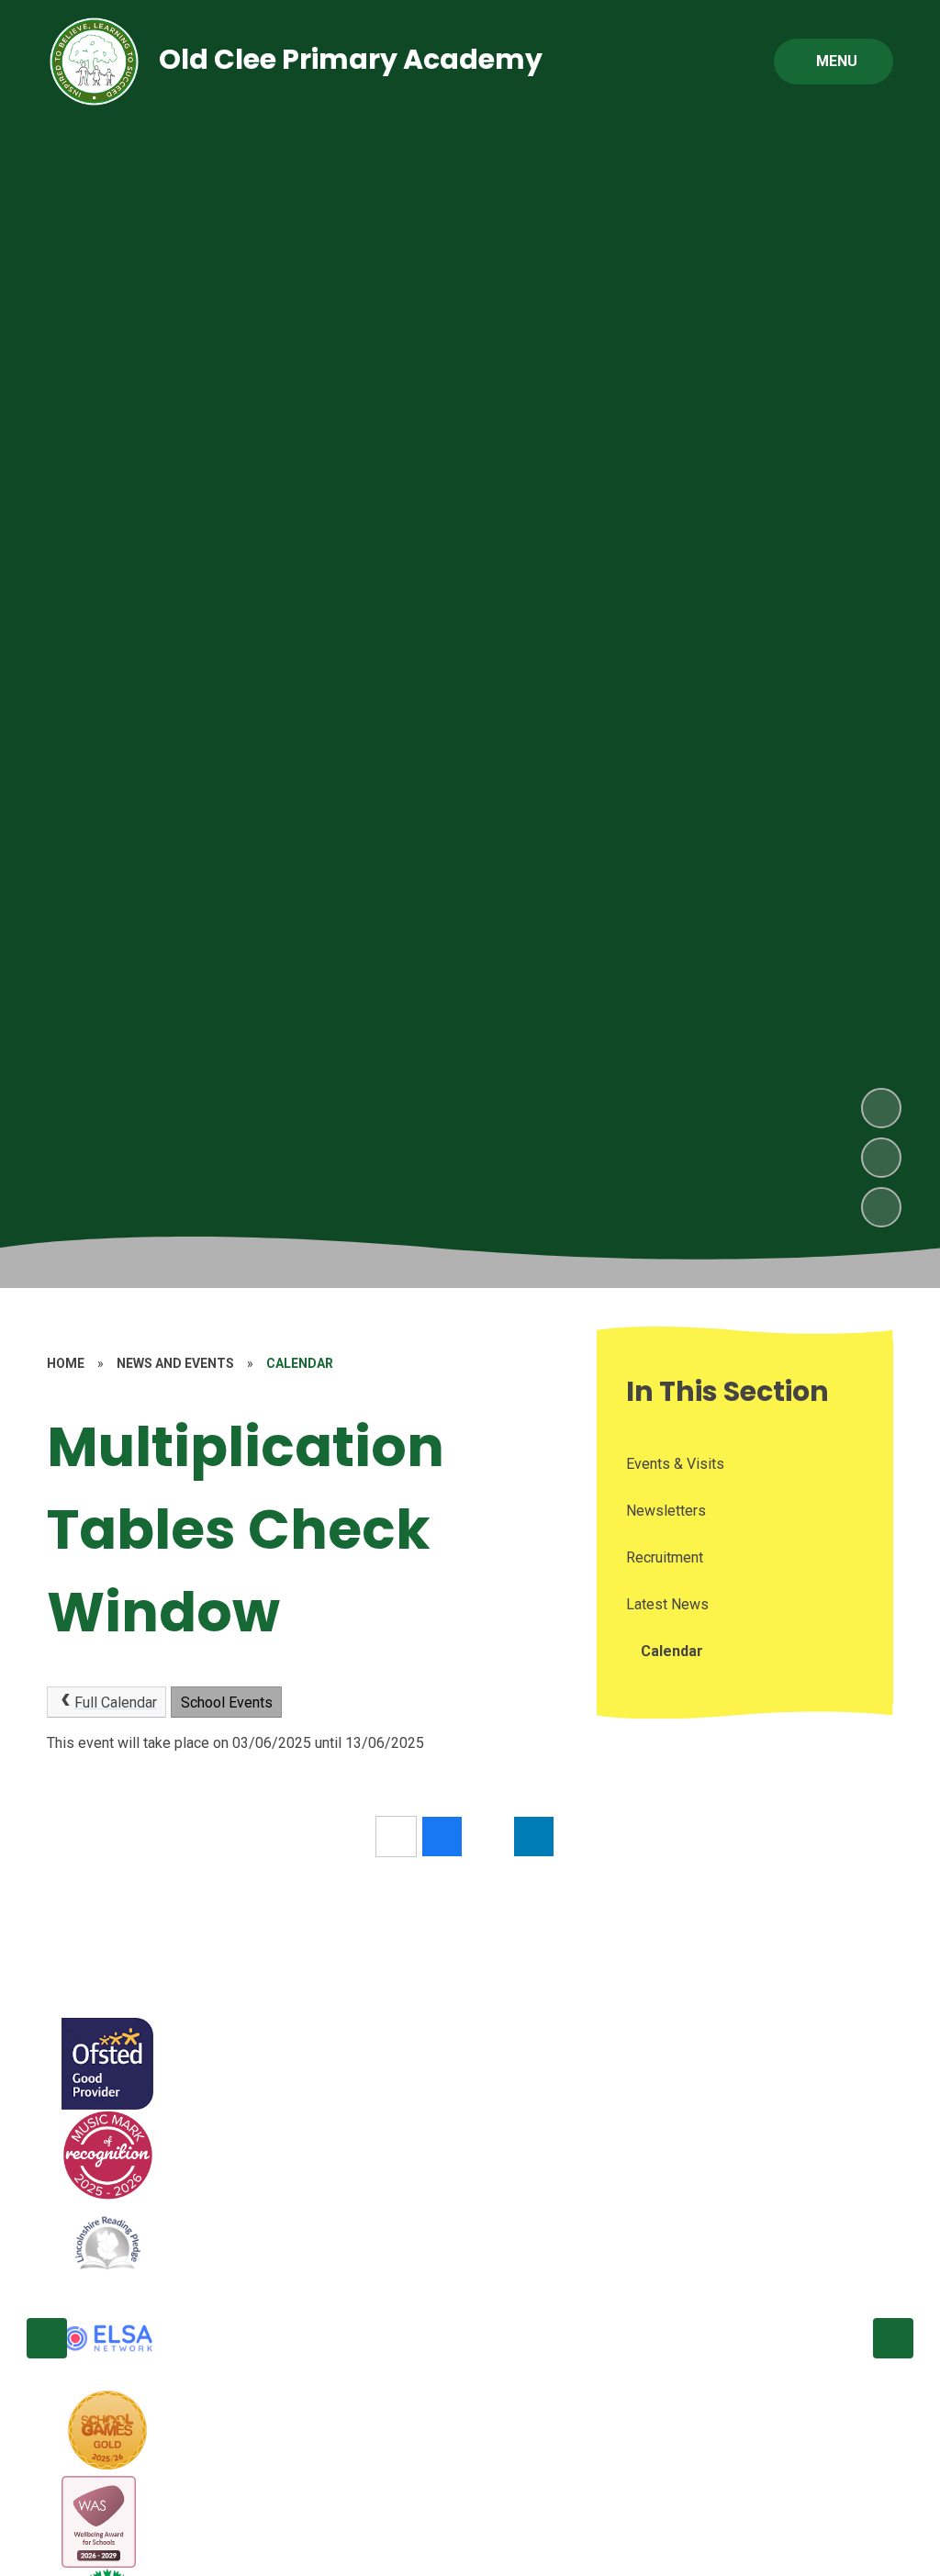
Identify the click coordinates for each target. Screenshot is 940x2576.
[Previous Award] (47, 2338)
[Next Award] (893, 2338)
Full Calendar (116, 1702)
